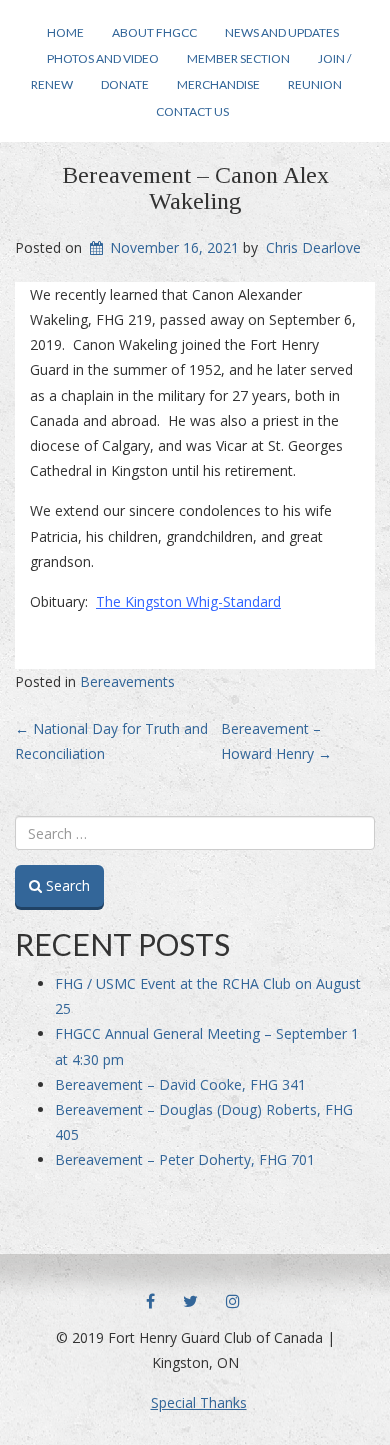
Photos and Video (103, 58)
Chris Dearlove (313, 247)
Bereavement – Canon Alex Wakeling (195, 188)
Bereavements (127, 681)
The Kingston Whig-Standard (188, 601)
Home (65, 32)
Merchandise (218, 84)
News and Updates (282, 32)
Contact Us (192, 111)
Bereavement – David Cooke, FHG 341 (180, 1084)
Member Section (238, 58)
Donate (125, 84)
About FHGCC (154, 32)
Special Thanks (199, 1402)
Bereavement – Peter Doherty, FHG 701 (185, 1159)
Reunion (315, 84)
